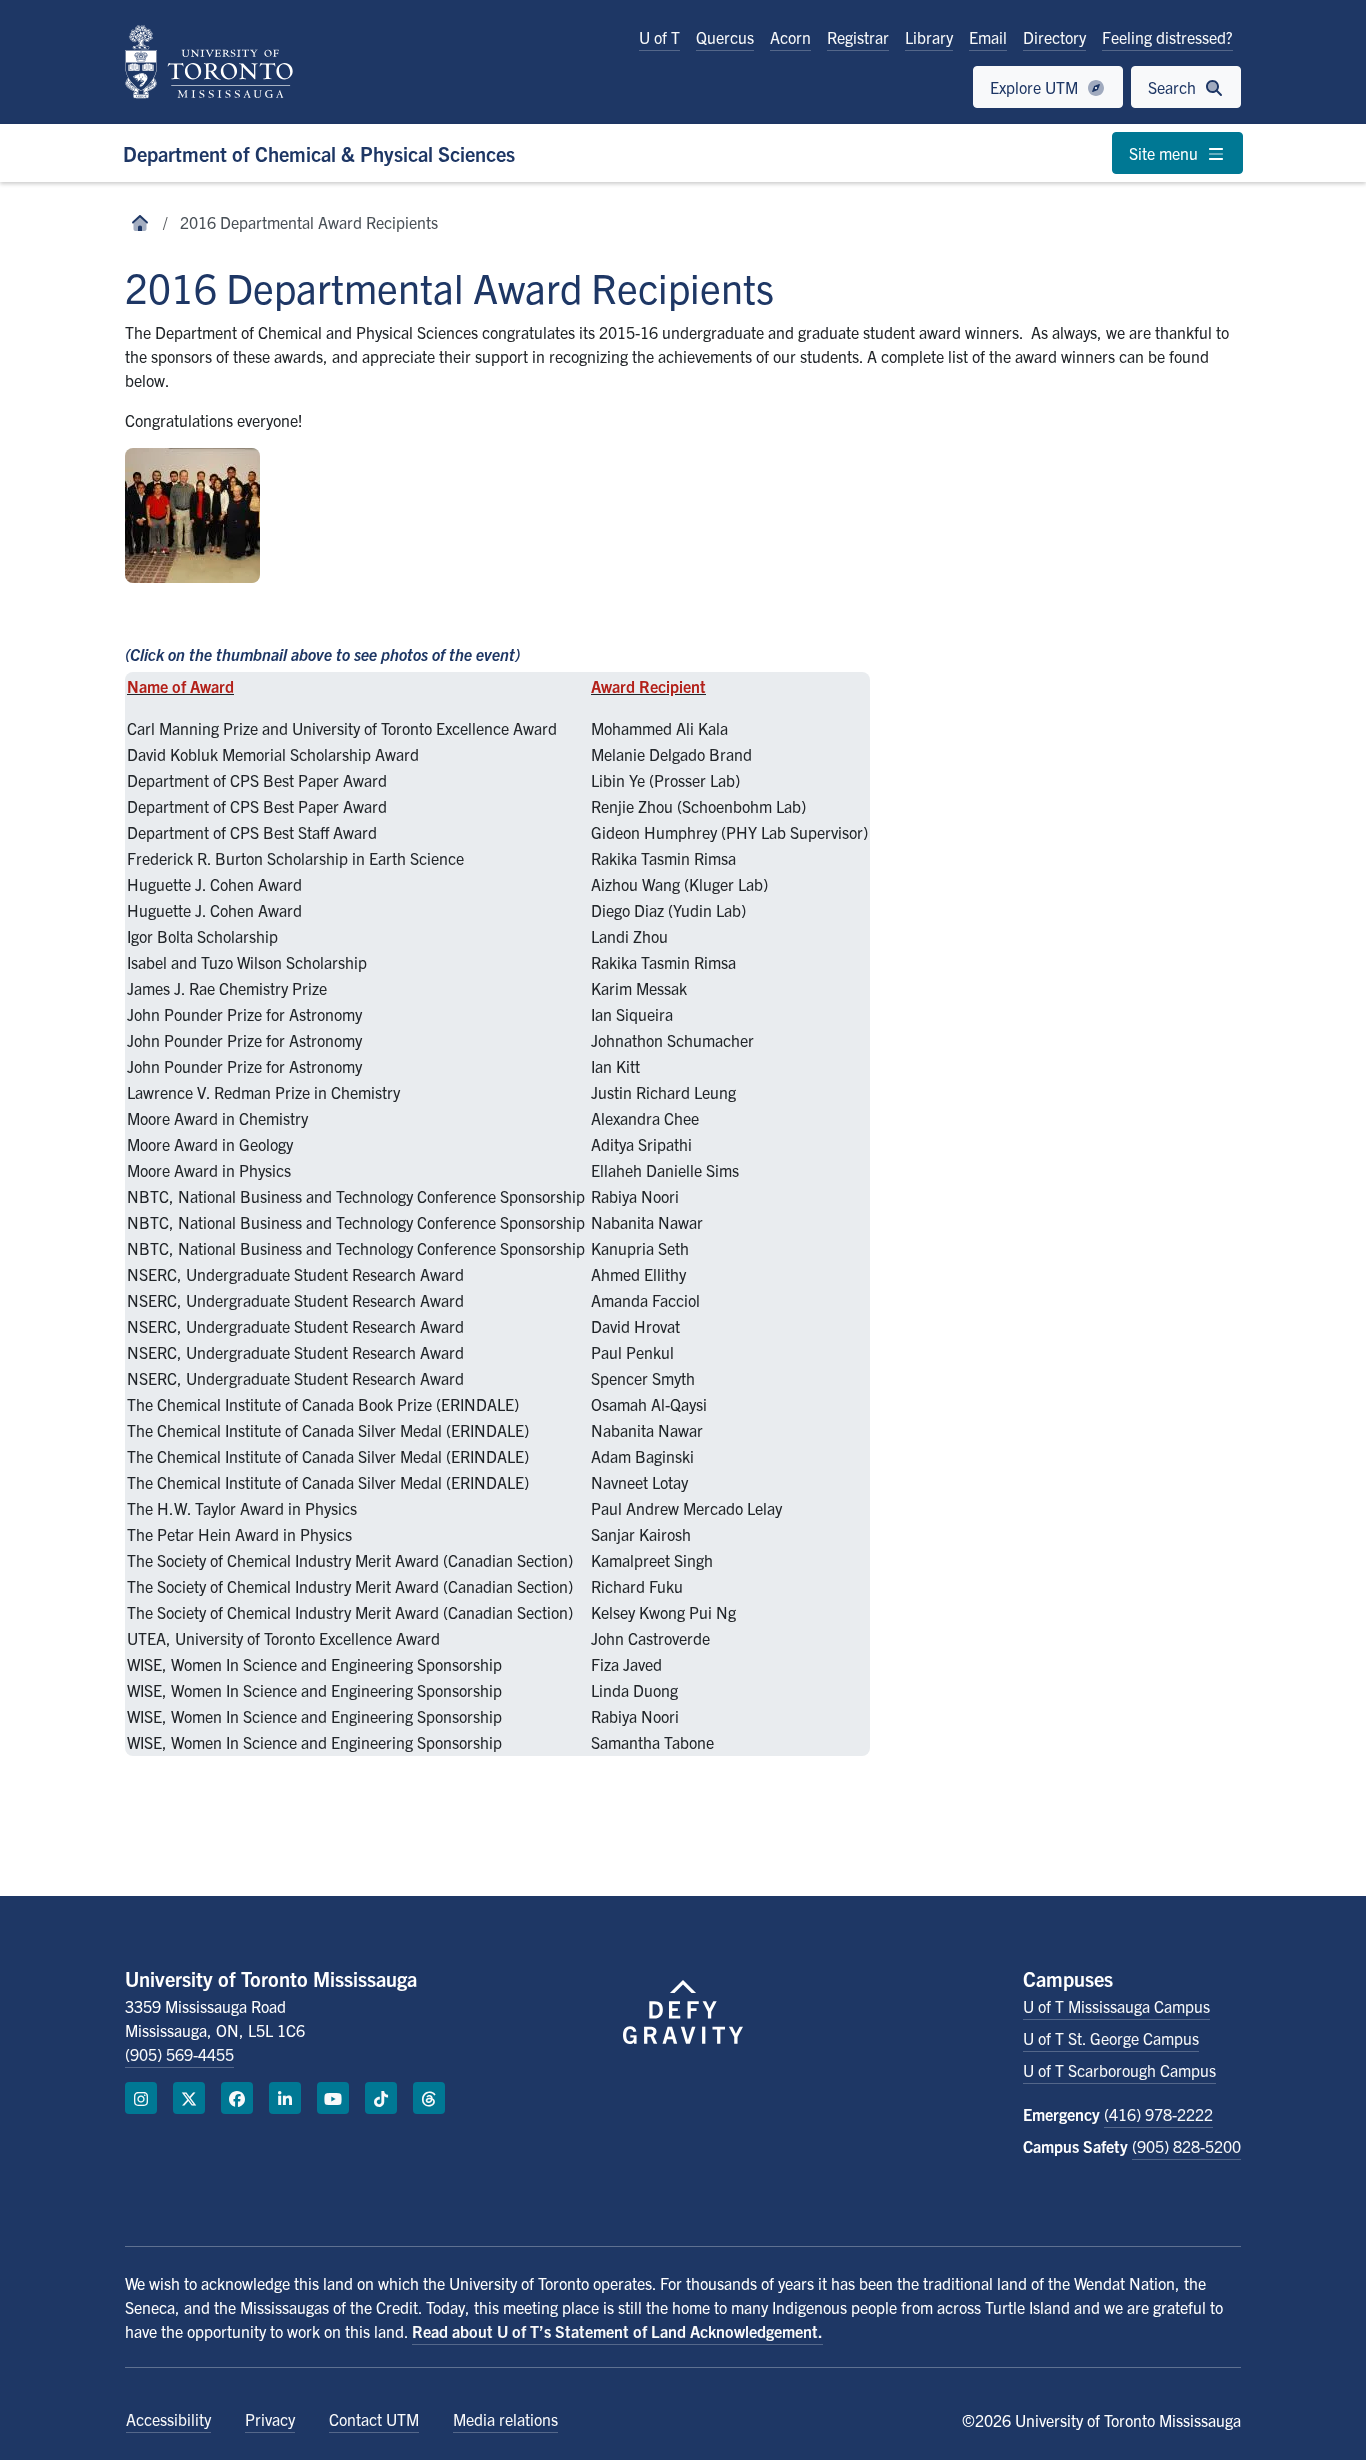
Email (988, 37)
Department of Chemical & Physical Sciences (319, 153)
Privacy (270, 2419)
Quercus (725, 37)
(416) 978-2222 (1158, 2114)
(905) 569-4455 (179, 2054)
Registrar (858, 37)
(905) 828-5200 (1186, 2146)
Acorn (790, 37)
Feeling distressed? (1167, 37)
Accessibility (168, 2419)
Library (929, 37)
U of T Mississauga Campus (1116, 2006)
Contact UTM (374, 2419)
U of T (659, 37)
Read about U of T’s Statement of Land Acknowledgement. (617, 2331)
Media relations (505, 2419)
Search (1174, 87)
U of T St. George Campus (1111, 2038)
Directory (1054, 37)
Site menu (1165, 153)
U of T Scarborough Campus (1119, 2070)
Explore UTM (1036, 87)
